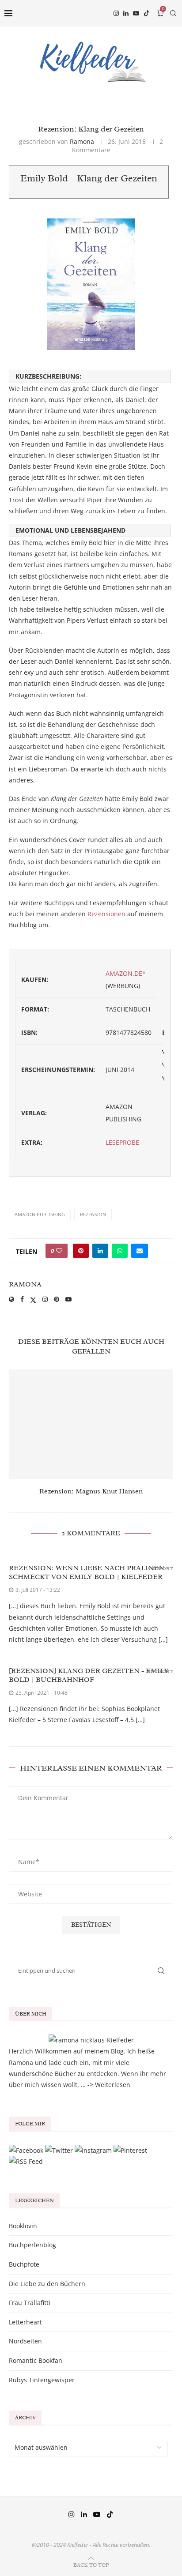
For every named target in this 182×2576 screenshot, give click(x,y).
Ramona (82, 141)
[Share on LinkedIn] (100, 1251)
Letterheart (25, 2322)
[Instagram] (116, 13)
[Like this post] (59, 1251)
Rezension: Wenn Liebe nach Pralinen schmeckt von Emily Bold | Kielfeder (87, 1572)
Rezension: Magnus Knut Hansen (91, 1491)
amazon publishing (40, 1214)
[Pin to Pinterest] (81, 1251)
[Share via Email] (140, 1251)
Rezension (93, 1214)
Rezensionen (106, 914)
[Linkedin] (126, 13)
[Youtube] (136, 13)
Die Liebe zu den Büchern (47, 2284)
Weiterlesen (113, 2085)
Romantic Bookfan (36, 2360)
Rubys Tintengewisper (42, 2380)
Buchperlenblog (32, 2245)
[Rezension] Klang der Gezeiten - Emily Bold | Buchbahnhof (89, 1675)
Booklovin (23, 2226)
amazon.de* (126, 973)
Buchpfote (24, 2264)
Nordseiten (25, 2341)
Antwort (160, 1569)
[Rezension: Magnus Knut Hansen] (91, 1424)
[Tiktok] (147, 13)
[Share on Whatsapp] (120, 1251)
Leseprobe (122, 1142)
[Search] (173, 13)
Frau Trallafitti (30, 2303)
